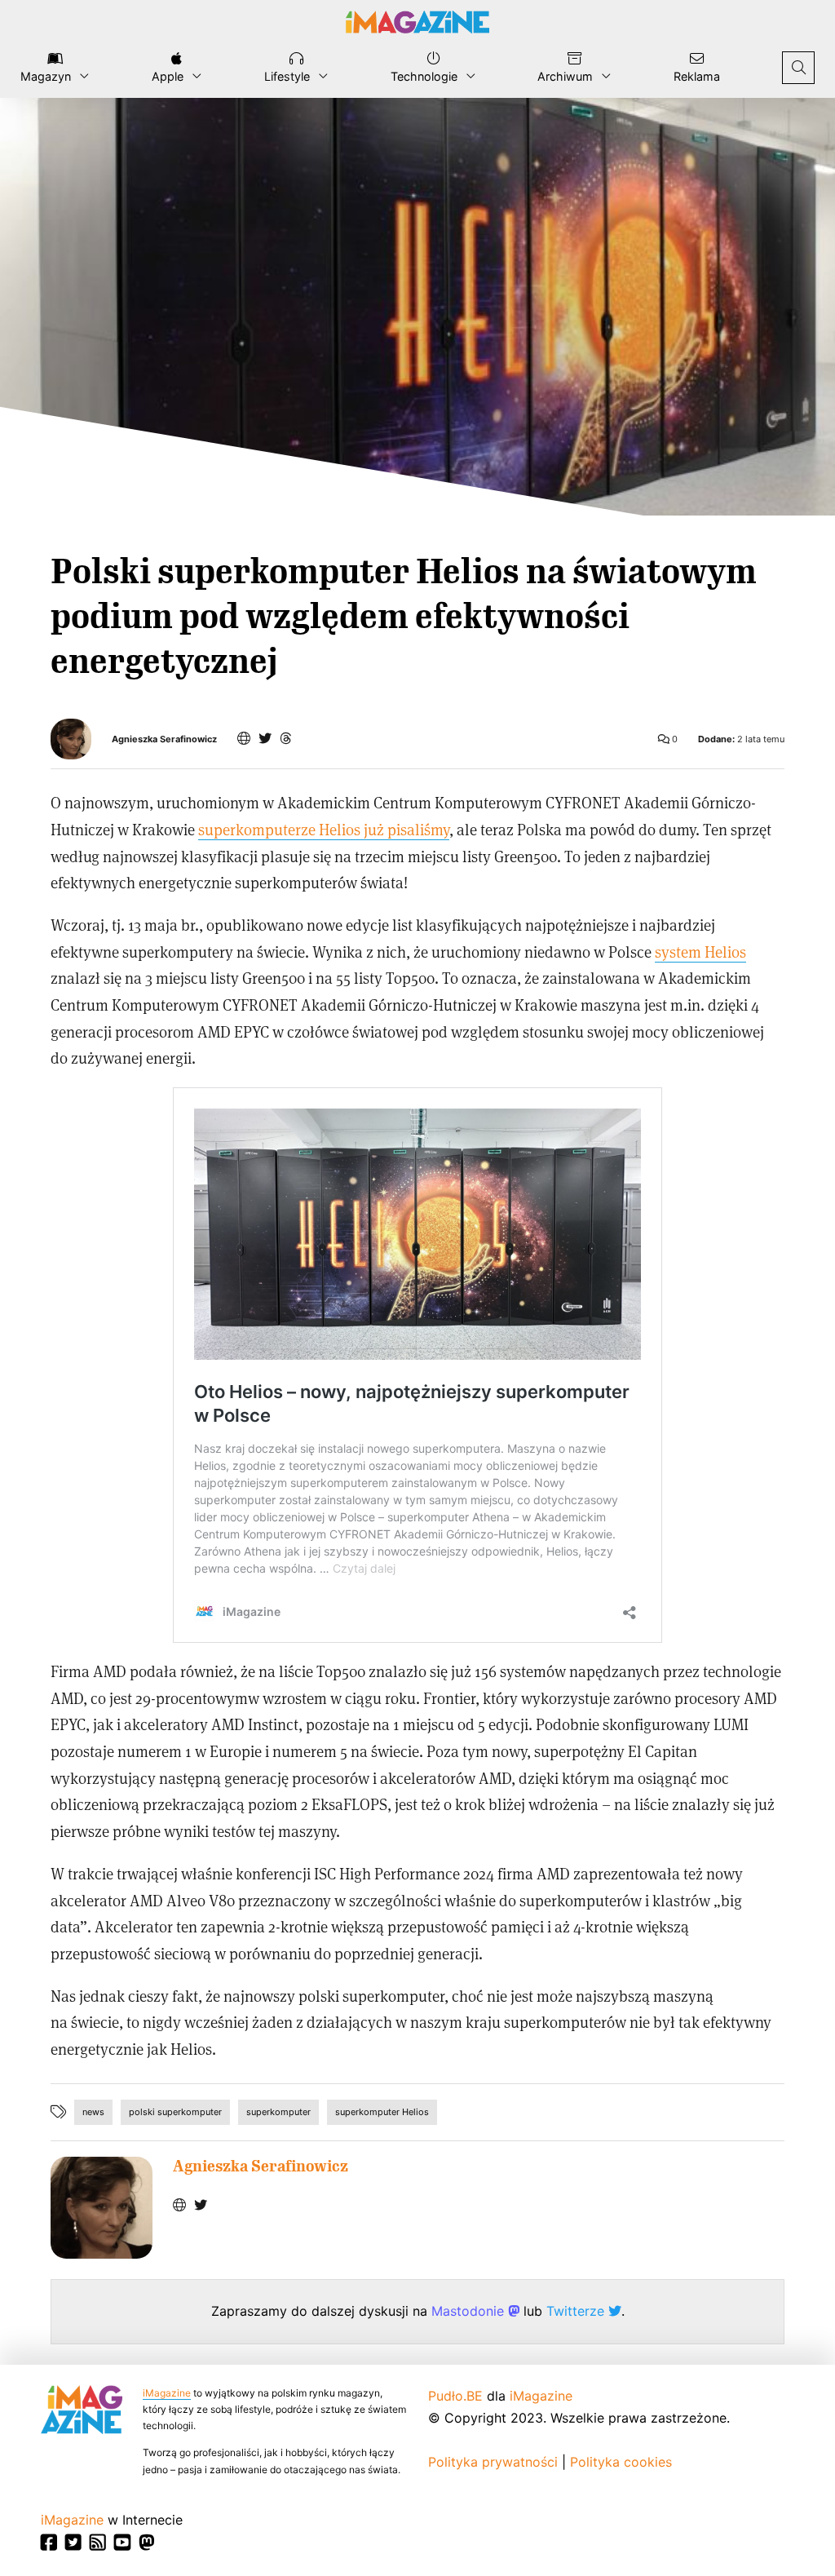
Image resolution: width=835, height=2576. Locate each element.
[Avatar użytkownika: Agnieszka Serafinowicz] (102, 2208)
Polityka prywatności (493, 2462)
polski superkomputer (175, 2112)
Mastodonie (470, 2311)
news (93, 2112)
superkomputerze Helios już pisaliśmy (324, 829)
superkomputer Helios (382, 2112)
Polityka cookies (621, 2462)
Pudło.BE (455, 2396)
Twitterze (577, 2311)
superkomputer (278, 2112)
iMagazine (167, 2393)
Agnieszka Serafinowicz (164, 739)
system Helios (700, 952)
